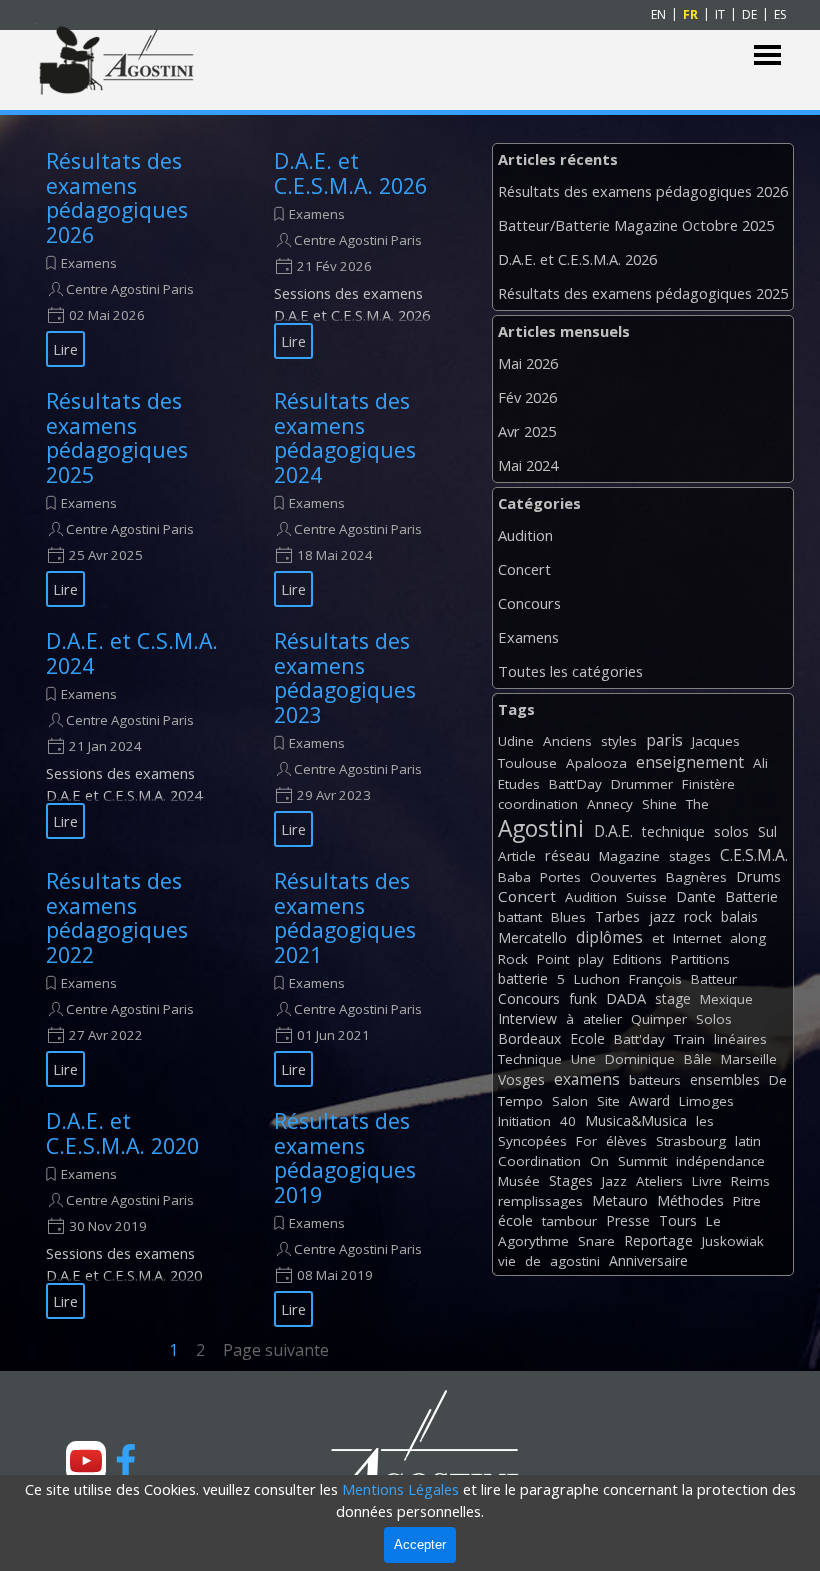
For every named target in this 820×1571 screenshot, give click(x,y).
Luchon (597, 979)
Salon (570, 1101)
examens (587, 1079)
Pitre (747, 1201)
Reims (750, 1181)
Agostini (541, 828)
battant (520, 917)
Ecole (587, 1038)
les (705, 1121)
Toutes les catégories (570, 671)
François (655, 979)
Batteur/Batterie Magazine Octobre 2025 (636, 225)
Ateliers (659, 1181)
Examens (89, 263)
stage (673, 998)
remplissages (540, 1201)
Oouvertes (623, 877)
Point (553, 959)
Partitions (700, 959)
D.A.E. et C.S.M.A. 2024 (132, 653)
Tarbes (617, 916)
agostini (575, 1261)
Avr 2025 (527, 431)
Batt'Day (575, 784)
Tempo (520, 1101)
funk (583, 998)
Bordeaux (529, 1038)
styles (619, 741)
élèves (626, 1141)
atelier (602, 1019)
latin (748, 1141)
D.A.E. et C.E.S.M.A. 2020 (122, 1133)
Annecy (610, 804)
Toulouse (527, 763)
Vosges (521, 1079)
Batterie (751, 896)
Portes (560, 877)
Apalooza (596, 763)
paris (664, 740)
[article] (135, 254)
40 (568, 1121)
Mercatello (532, 937)
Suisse (646, 897)
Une (583, 1059)
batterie (523, 978)
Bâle (698, 1059)
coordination (538, 804)
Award (649, 1100)
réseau (567, 855)
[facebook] (126, 1461)
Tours (678, 1220)
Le (713, 1221)
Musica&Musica (636, 1120)
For (586, 1141)
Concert (524, 569)
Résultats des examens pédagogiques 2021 (345, 917)
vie (507, 1261)
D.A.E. (613, 831)
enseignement (690, 762)
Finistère (708, 784)
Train (689, 1039)
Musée (519, 1181)
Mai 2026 (528, 363)
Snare (596, 1241)
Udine (516, 741)
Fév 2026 (527, 397)
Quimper (659, 1019)
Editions (637, 959)
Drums (758, 876)
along (748, 938)
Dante (696, 896)
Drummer (642, 784)
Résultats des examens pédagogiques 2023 (345, 677)
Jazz (614, 1181)
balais (739, 916)
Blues (568, 917)
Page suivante (276, 1350)
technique (673, 831)
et (658, 938)
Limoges (706, 1101)
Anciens (567, 741)
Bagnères (696, 877)
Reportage (658, 1240)
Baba (514, 877)
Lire (65, 349)
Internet (697, 938)
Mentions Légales (400, 1489)
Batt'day (639, 1039)
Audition (525, 535)
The (697, 804)
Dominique (640, 1059)
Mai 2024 (528, 465)
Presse (628, 1220)
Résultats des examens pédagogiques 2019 (345, 1157)
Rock (513, 959)
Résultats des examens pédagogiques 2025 (117, 437)
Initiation (524, 1121)
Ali (760, 763)
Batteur (714, 979)
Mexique (726, 999)
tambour (569, 1221)
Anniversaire (648, 1260)
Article (517, 856)
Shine (659, 804)
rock (698, 916)
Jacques (716, 741)
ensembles (725, 1079)
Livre (707, 1181)
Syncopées (532, 1141)
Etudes (519, 784)
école (515, 1220)
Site (608, 1101)
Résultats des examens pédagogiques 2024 (345, 437)
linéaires (740, 1039)
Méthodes (690, 1200)
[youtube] (86, 1461)
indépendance (720, 1161)
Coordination (539, 1161)
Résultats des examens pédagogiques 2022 (117, 917)
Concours (529, 603)
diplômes (609, 937)
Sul (767, 831)
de (533, 1261)
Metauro (620, 1200)
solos (731, 831)
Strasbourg (691, 1141)
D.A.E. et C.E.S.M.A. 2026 (350, 173)
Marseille (749, 1059)
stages (690, 856)
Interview (527, 1018)
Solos (714, 1019)
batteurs (655, 1080)
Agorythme (533, 1241)
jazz (662, 916)
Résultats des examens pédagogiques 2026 (117, 197)
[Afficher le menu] (767, 55)
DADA (626, 998)
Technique (530, 1059)
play (591, 959)
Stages (571, 1180)
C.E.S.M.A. (754, 855)
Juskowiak (733, 1241)
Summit (642, 1161)
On (599, 1161)
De (778, 1080)
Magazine (629, 856)
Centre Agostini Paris (130, 289)
